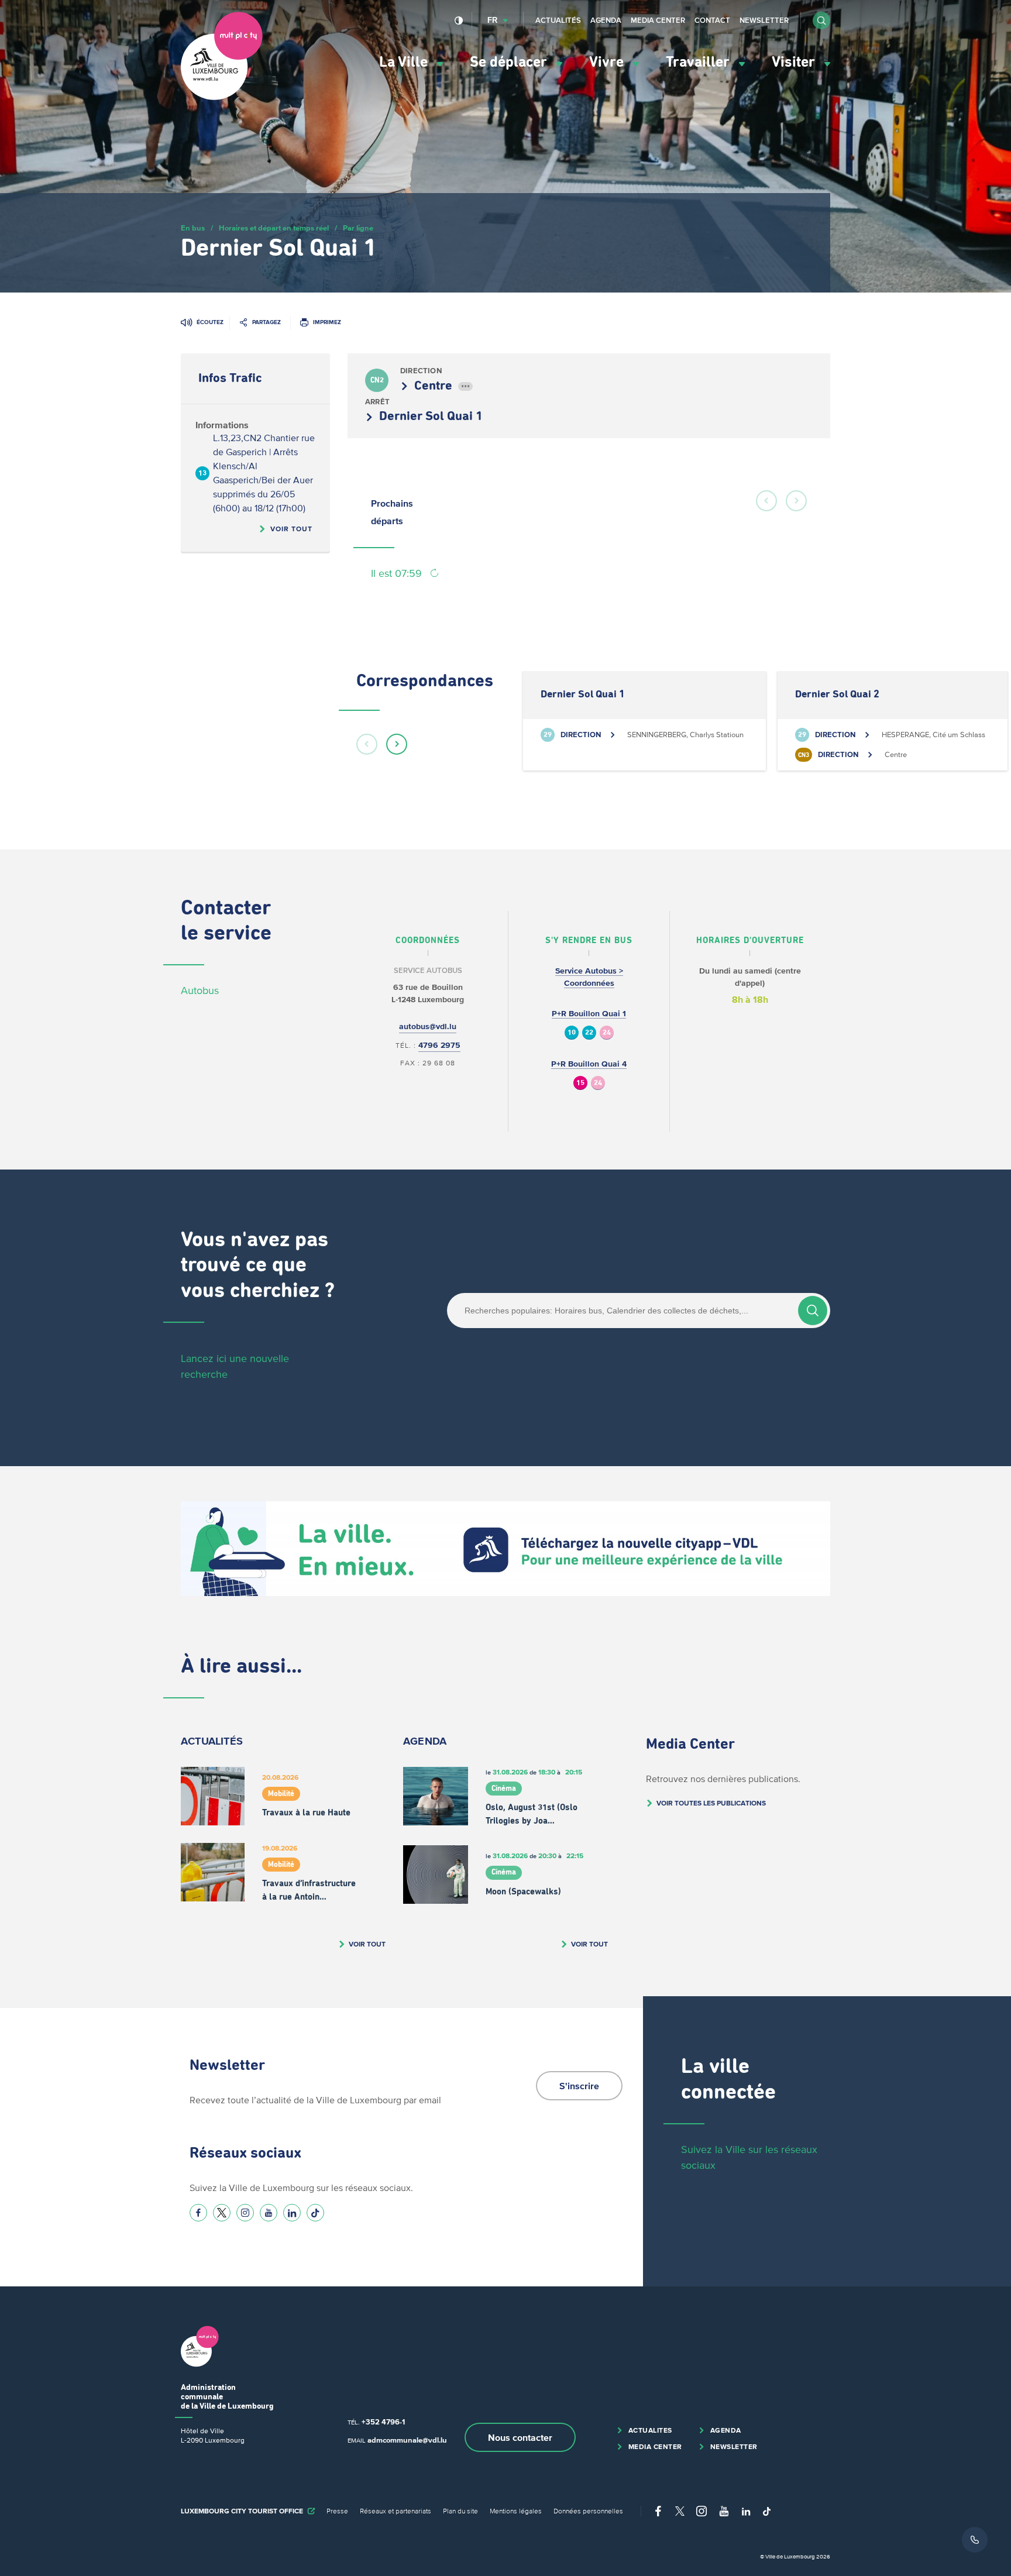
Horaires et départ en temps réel (274, 228)
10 (572, 1033)
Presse (337, 2511)
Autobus (200, 990)
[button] (821, 20)
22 (589, 1033)
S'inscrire (579, 2086)
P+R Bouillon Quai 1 (589, 1014)
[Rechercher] (813, 1311)
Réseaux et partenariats (396, 2511)
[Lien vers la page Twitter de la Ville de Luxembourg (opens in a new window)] (222, 2213)
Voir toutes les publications (711, 1803)
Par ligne (358, 228)
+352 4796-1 (383, 2422)
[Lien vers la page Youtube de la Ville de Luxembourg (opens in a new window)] (269, 2213)
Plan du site (460, 2511)
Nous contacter (520, 2437)
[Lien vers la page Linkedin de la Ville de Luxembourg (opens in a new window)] (292, 2213)
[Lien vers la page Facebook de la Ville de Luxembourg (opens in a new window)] (198, 2213)
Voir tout (291, 529)
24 (607, 1033)
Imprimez (327, 322)
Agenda (606, 20)
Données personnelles (588, 2511)
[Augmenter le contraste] (459, 20)
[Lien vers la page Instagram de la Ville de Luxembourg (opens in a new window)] (245, 2213)
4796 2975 (439, 1045)
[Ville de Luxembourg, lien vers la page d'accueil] (222, 97)
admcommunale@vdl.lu (407, 2440)
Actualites (650, 2430)
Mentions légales (516, 2511)
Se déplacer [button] (510, 62)
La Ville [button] (405, 62)
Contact (712, 20)
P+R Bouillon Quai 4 (589, 1064)
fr (492, 20)
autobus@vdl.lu (428, 1026)
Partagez (266, 322)
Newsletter (764, 20)
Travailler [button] (699, 62)
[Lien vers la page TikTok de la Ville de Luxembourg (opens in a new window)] (315, 2213)
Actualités (558, 20)
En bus (193, 228)
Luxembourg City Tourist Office (242, 2511)
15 (580, 1083)
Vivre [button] (608, 62)
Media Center (658, 20)
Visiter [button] (795, 62)
